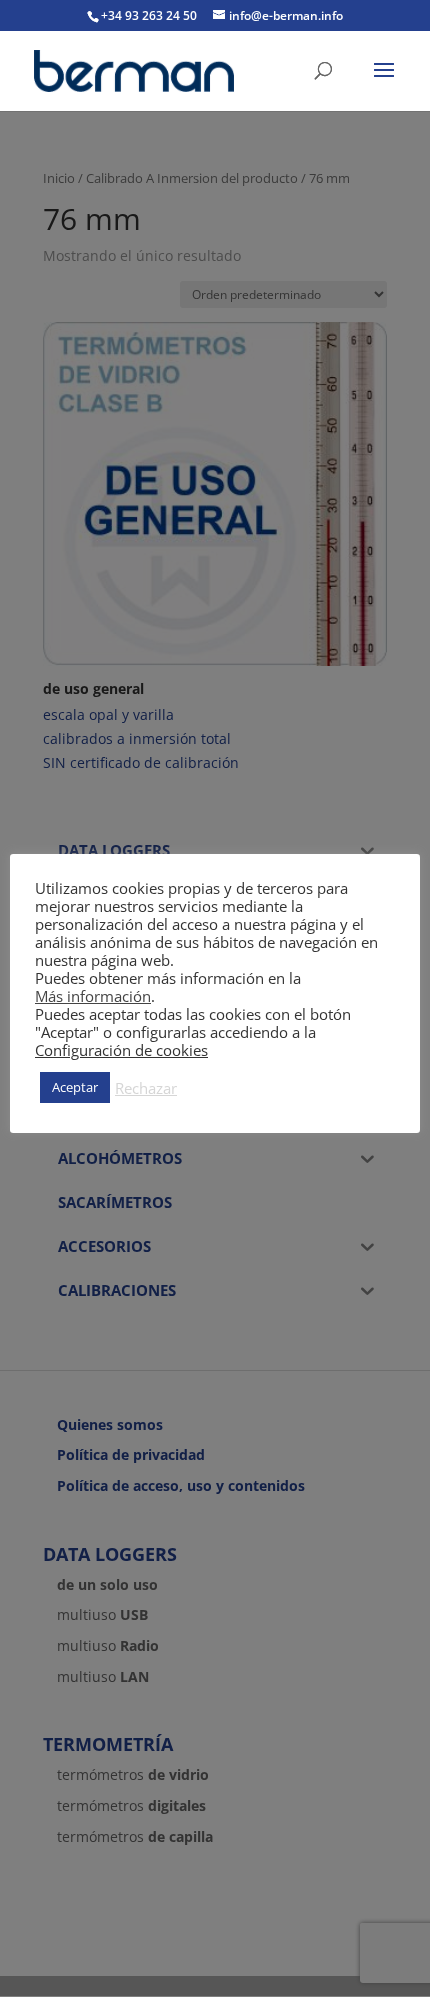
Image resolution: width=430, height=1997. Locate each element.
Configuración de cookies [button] (121, 1050)
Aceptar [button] (75, 1087)
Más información (93, 996)
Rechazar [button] (146, 1088)
